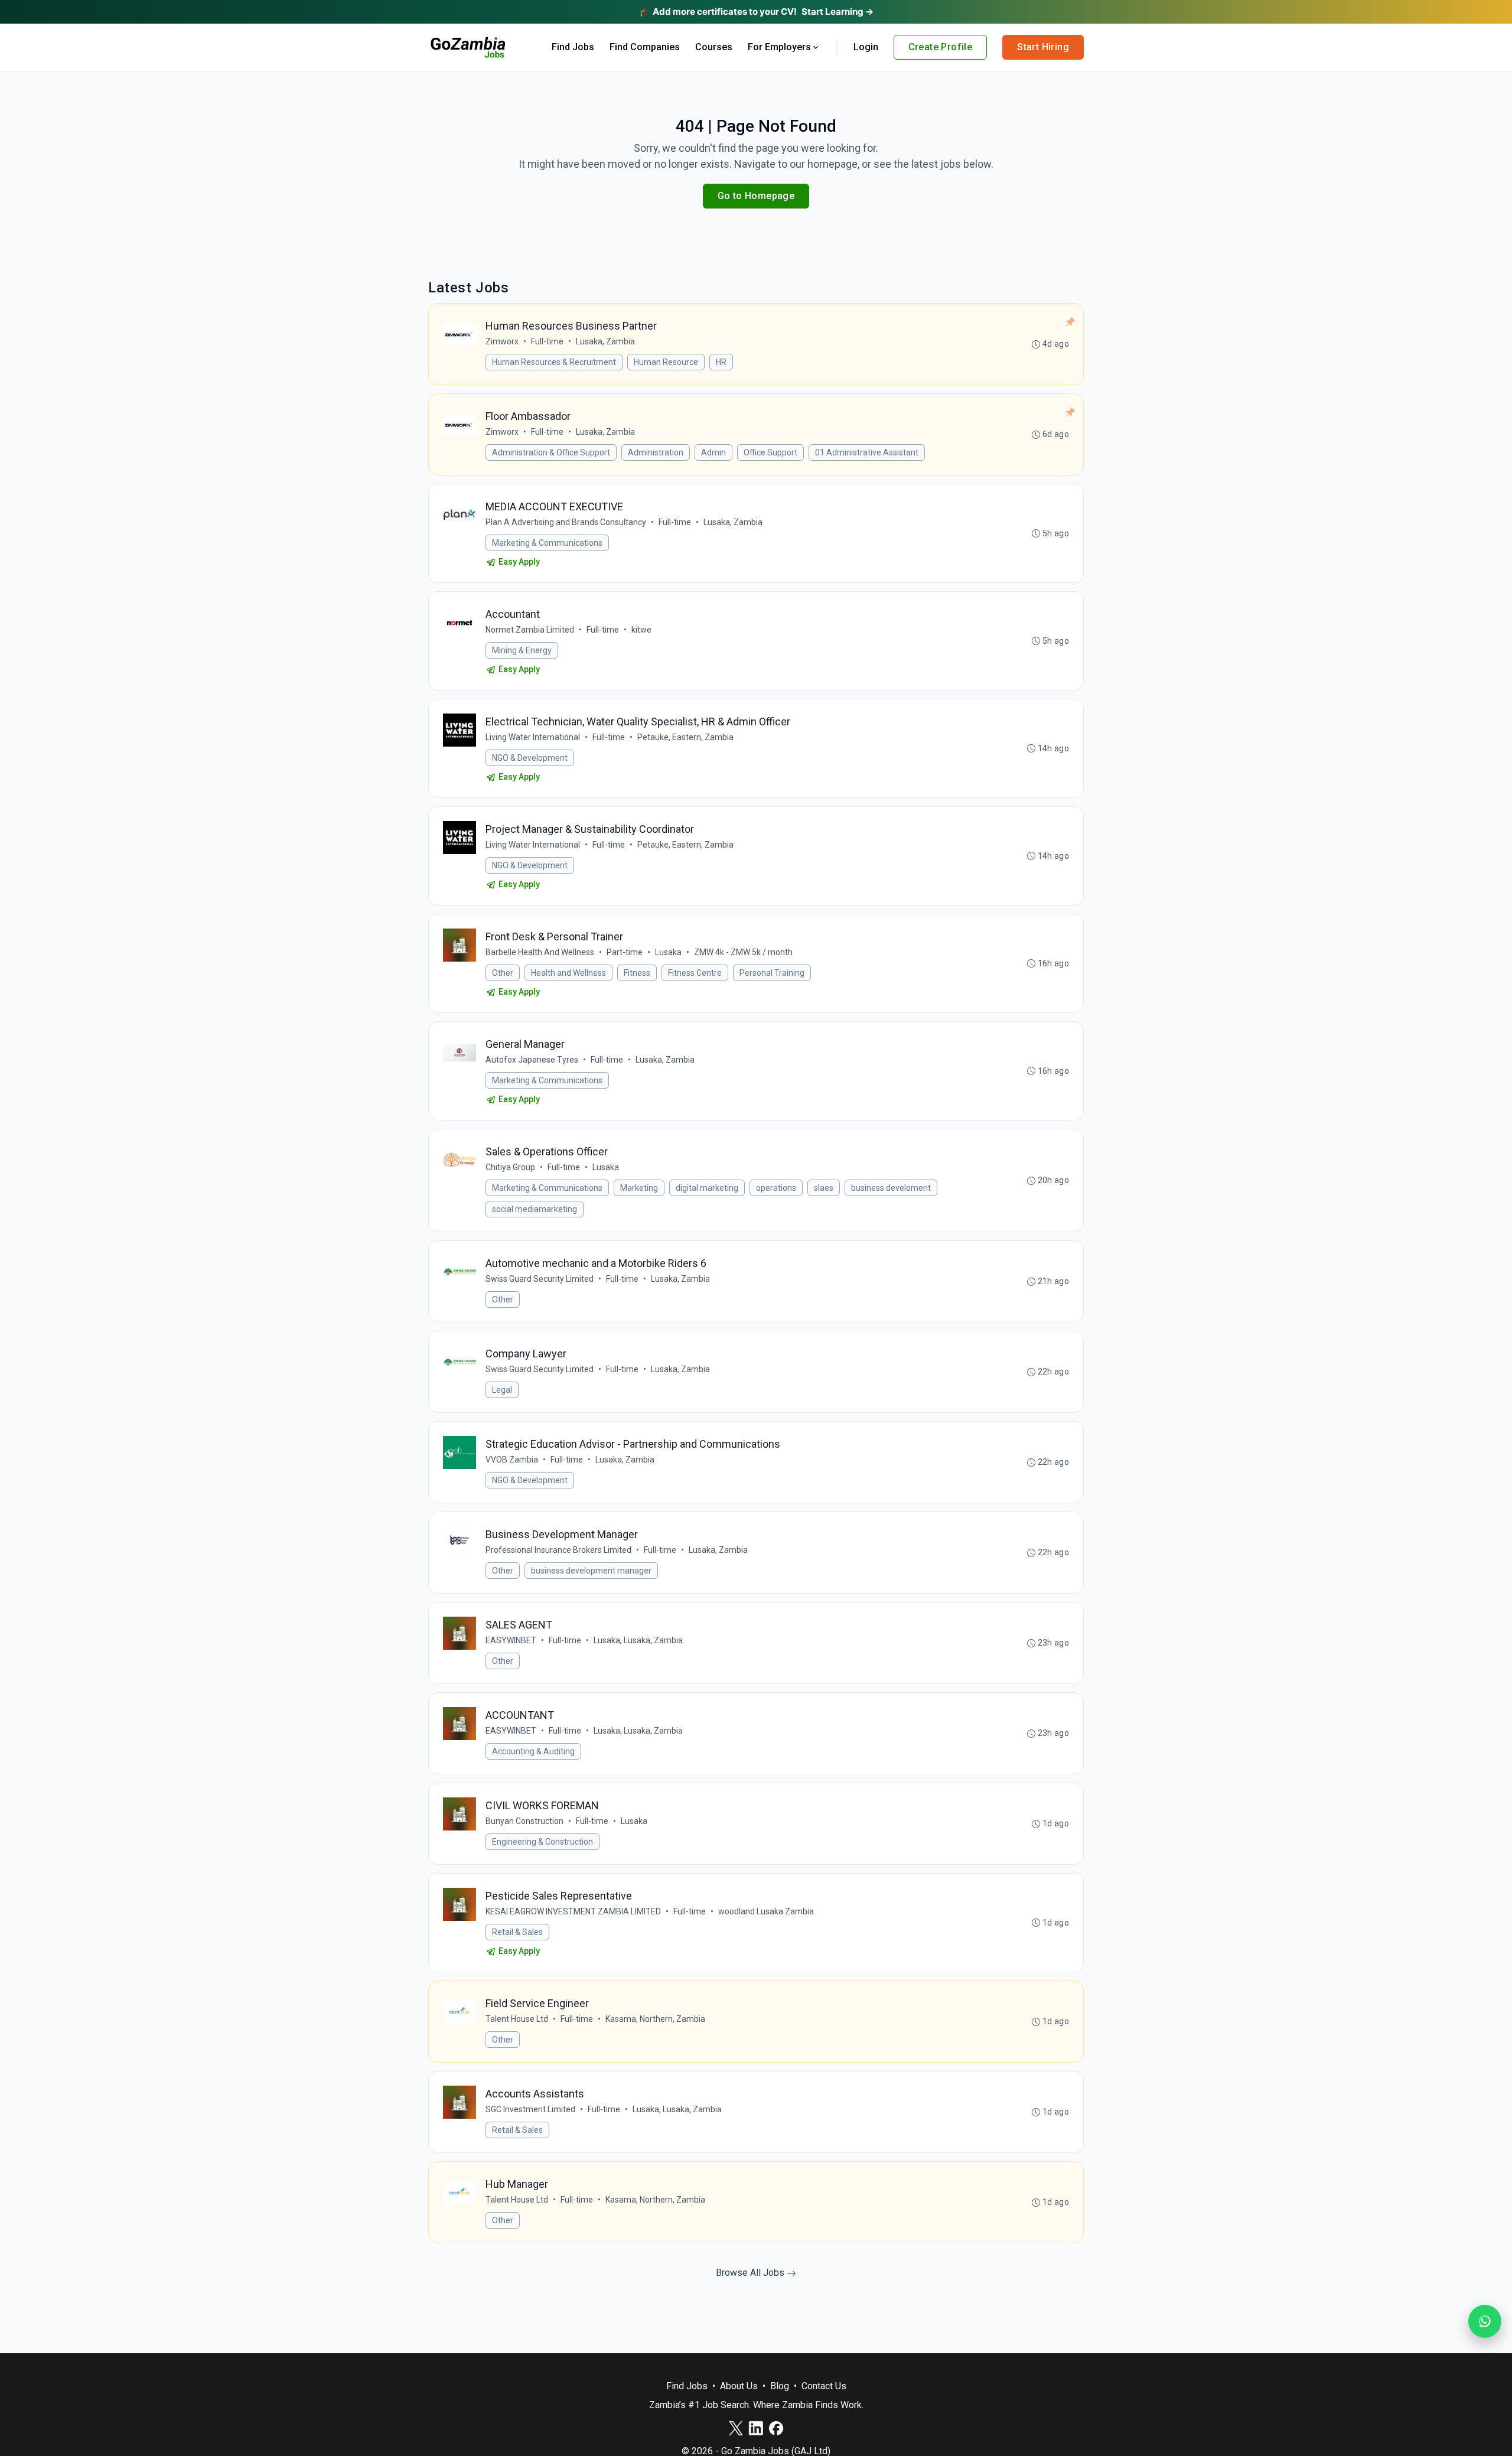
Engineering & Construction (542, 1842)
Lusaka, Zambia (605, 341)
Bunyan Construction (524, 1821)
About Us (739, 2386)
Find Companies (645, 47)
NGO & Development (530, 758)
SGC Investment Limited (530, 2109)
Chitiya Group (510, 1167)
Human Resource (666, 362)
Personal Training (772, 973)
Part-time (625, 952)
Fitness (637, 973)
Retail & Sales (517, 1932)
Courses (714, 47)
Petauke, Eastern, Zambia (685, 737)
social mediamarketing (535, 1209)
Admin (713, 452)
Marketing (639, 1188)
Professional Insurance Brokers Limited (558, 1550)
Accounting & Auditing (533, 1751)
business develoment (891, 1188)
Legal (502, 1390)
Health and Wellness (568, 973)
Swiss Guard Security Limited (540, 1279)
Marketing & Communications (547, 543)
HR (721, 362)
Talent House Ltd (517, 2019)
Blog (780, 2386)
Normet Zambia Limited (530, 630)
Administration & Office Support (551, 452)
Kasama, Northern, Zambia (655, 2019)
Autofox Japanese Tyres (532, 1060)
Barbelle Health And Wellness (540, 952)
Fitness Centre (695, 973)
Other (503, 973)
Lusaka (668, 952)
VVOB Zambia (512, 1460)
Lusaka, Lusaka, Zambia (638, 1640)
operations (776, 1188)
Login (866, 47)
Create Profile (941, 47)
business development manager (591, 1571)
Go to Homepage (756, 196)
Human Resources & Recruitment (554, 362)
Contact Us (824, 2386)
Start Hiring (1043, 47)
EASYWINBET (511, 1640)
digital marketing (707, 1188)
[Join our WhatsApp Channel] (1485, 2321)
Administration (656, 452)
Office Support (770, 452)
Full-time (547, 341)
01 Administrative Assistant (867, 452)
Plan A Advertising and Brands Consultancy (566, 522)
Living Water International (533, 737)
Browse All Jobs (751, 2273)
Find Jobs (573, 47)
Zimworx (502, 341)
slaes (824, 1188)
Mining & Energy (522, 650)
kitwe (641, 630)
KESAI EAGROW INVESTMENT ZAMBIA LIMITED (573, 1911)
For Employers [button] (779, 47)
